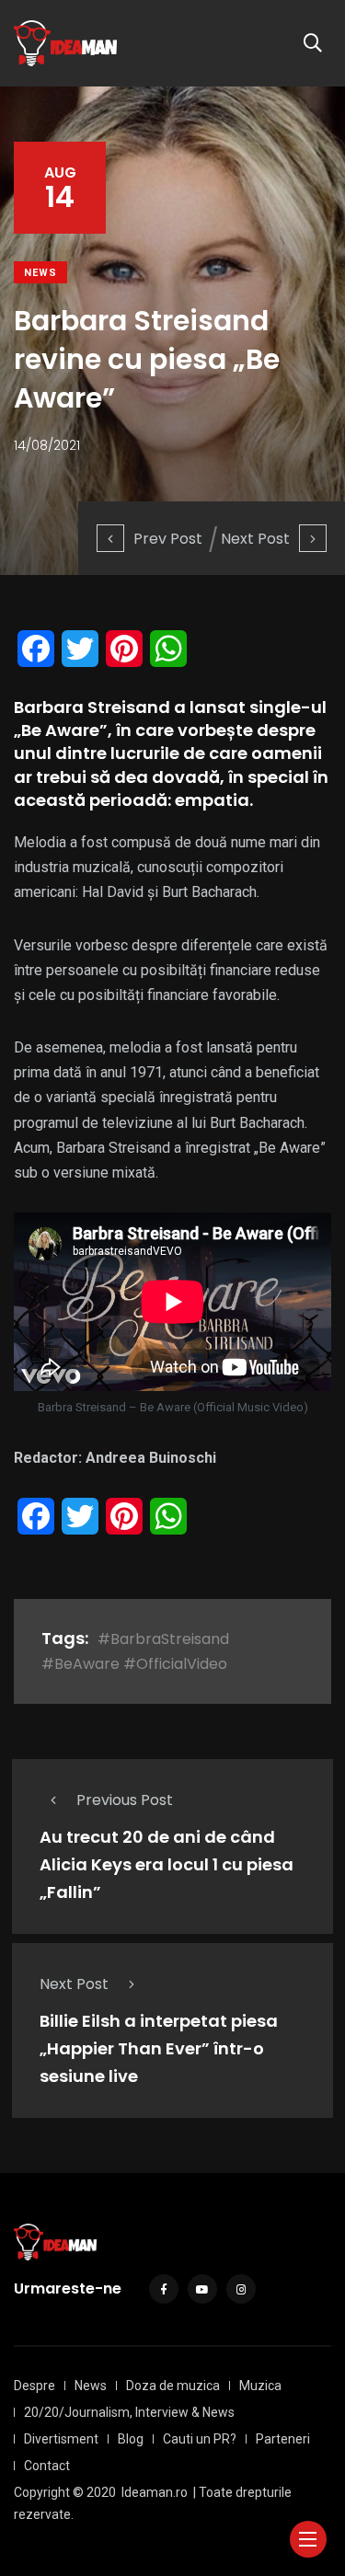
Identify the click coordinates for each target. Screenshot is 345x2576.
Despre (34, 2386)
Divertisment (61, 2439)
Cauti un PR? (200, 2439)
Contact (47, 2466)
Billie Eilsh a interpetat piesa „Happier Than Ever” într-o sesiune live (159, 2048)
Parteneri (283, 2439)
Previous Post (125, 1800)
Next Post (255, 539)
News (40, 273)
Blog (131, 2439)
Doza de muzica (173, 2386)
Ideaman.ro (155, 2492)
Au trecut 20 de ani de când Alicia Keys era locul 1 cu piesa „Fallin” (167, 1864)
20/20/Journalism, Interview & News (129, 2412)
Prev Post (168, 539)
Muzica (260, 2386)
